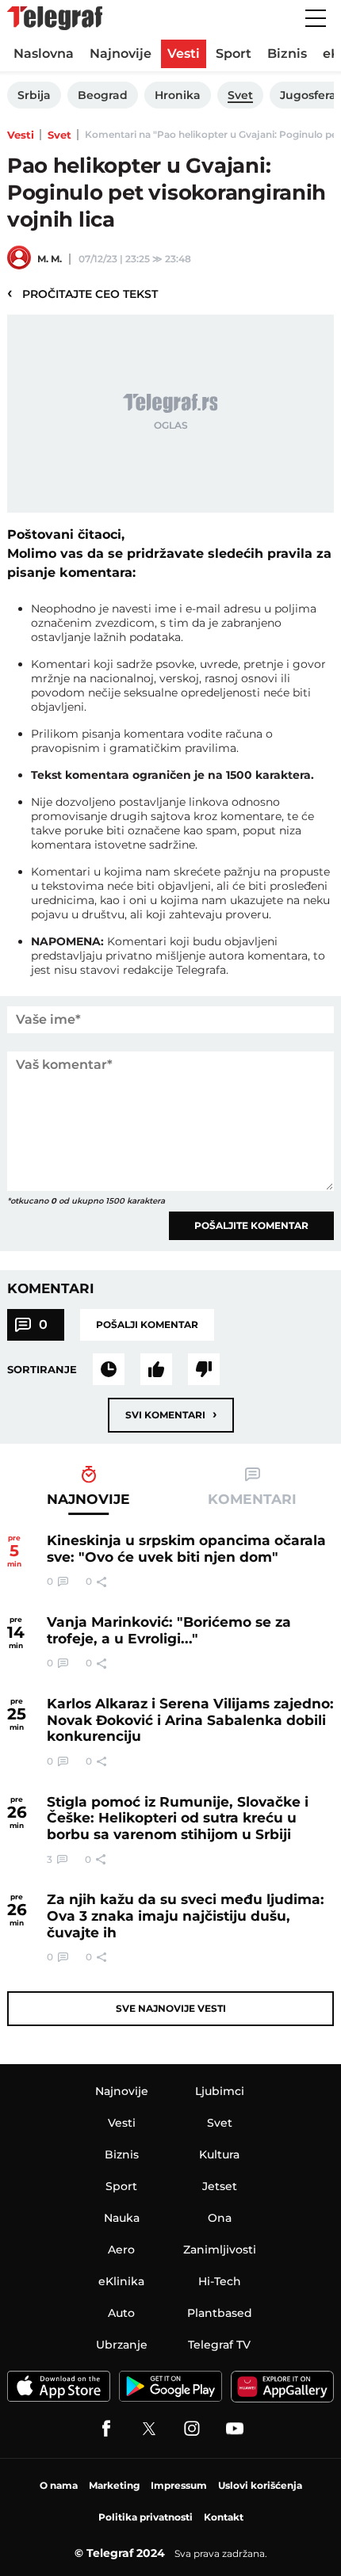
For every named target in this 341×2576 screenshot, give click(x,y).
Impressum (179, 2485)
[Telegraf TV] (235, 2429)
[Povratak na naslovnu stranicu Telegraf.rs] (55, 18)
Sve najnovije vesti (171, 2008)
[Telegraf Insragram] (192, 2429)
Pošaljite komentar (251, 1225)
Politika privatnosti (146, 2517)
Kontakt (224, 2517)
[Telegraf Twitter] (149, 2429)
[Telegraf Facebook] (106, 2429)
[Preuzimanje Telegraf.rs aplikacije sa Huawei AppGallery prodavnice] (282, 2386)
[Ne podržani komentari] (204, 1369)
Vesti (21, 135)
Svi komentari (171, 1414)
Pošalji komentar (147, 1324)
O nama (59, 2485)
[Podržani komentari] (156, 1369)
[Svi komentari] (109, 1369)
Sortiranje (42, 1369)
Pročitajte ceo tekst (82, 293)
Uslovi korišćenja (260, 2485)
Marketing (114, 2485)
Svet (59, 135)
